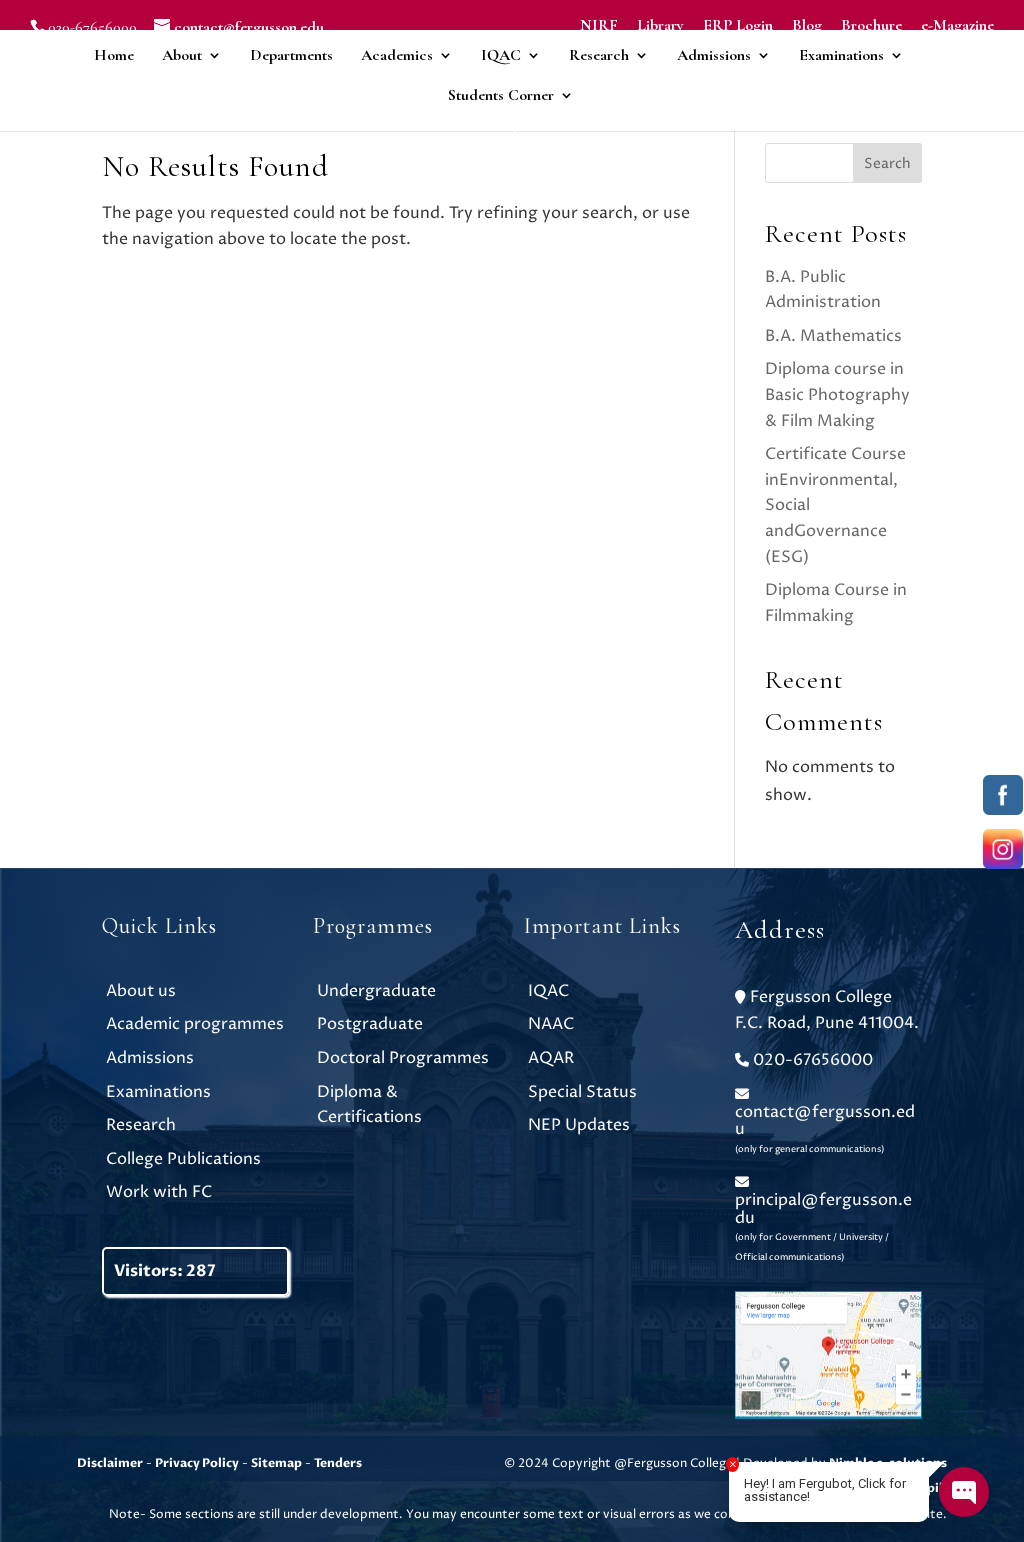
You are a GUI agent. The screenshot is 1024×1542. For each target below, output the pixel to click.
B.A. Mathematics (833, 336)
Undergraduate (376, 991)
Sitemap (276, 1463)
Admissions (714, 55)
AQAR (551, 1058)
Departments (291, 55)
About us (141, 991)
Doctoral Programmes (403, 1058)
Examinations (841, 55)
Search (887, 163)
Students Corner (501, 95)
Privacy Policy (197, 1463)
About (182, 55)
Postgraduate (370, 1024)
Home (114, 55)
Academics (397, 55)
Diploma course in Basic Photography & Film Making (837, 394)
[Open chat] (964, 1492)
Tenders (338, 1463)
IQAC (501, 55)
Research (599, 55)
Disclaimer (110, 1463)
